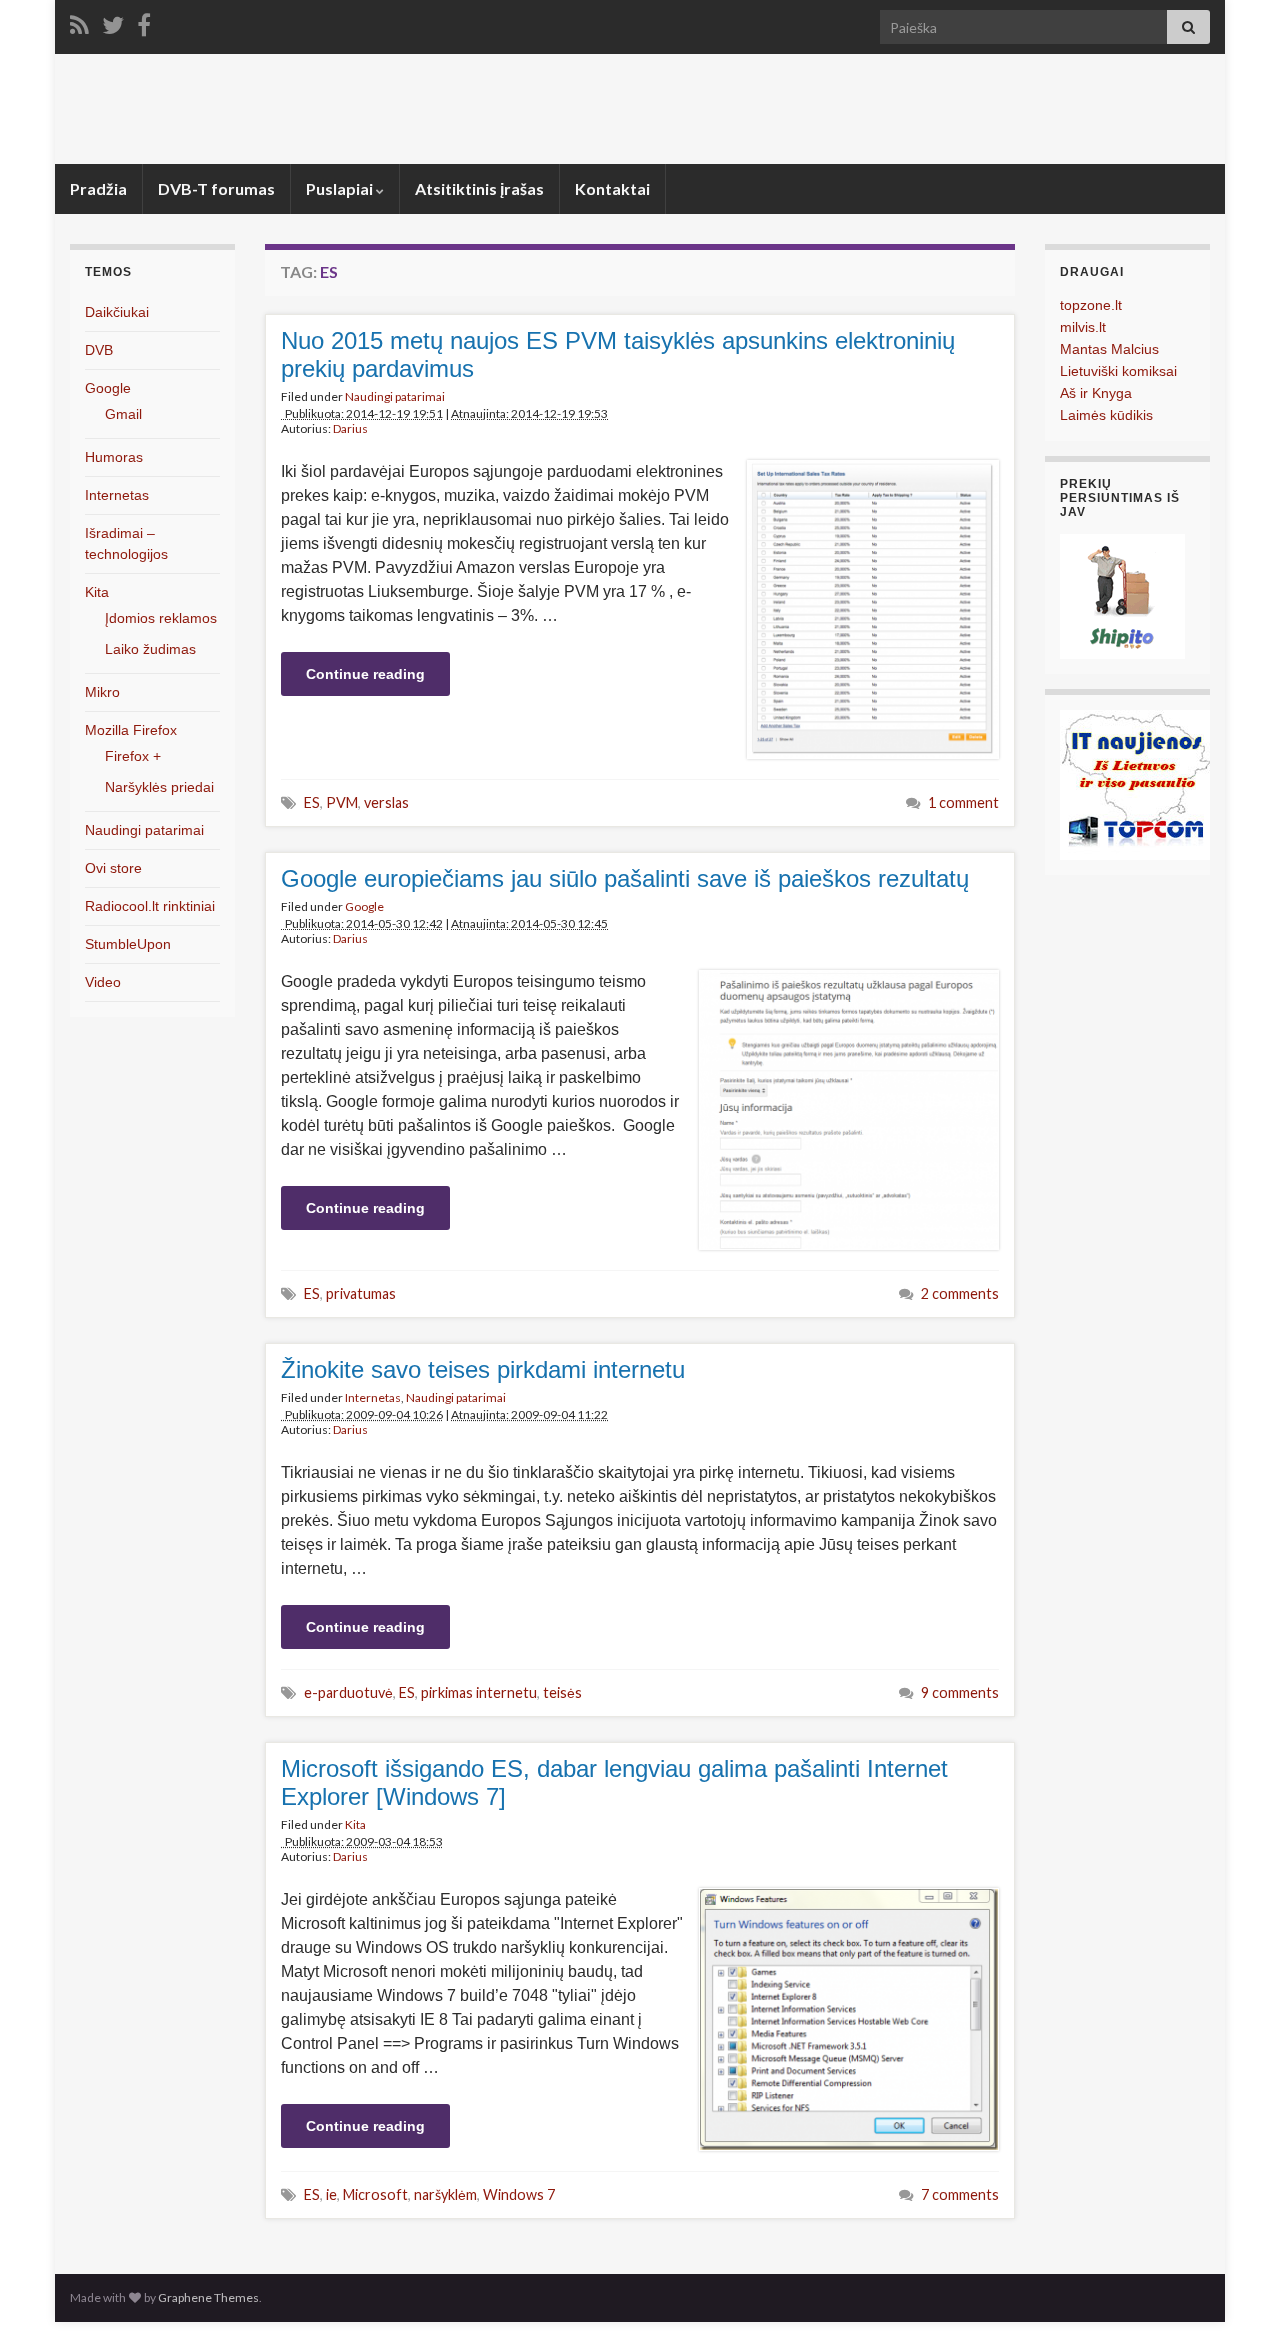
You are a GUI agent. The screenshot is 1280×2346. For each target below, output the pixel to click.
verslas (386, 802)
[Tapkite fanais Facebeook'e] (144, 21)
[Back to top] (1235, 2301)
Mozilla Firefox (131, 730)
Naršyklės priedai (159, 787)
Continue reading (365, 674)
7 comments (960, 2194)
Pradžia (98, 188)
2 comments (960, 1293)
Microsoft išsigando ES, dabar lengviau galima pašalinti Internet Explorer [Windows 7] (614, 1782)
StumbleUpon (128, 944)
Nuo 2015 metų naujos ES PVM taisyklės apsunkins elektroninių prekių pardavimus (618, 354)
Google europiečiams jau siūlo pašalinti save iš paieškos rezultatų (625, 878)
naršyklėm (445, 2194)
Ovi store (113, 868)
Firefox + (133, 756)
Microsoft (375, 2194)
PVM (342, 802)
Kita (355, 1824)
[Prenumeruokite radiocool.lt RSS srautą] (79, 21)
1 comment (963, 802)
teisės (562, 1692)
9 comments (960, 1692)
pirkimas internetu (479, 1692)
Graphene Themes (208, 2297)
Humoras (114, 457)
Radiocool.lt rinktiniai (150, 906)
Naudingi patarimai (395, 396)
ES (312, 802)
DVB (99, 350)
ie (331, 2194)
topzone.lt (1091, 305)
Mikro (102, 692)
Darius (350, 428)
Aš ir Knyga (1096, 393)
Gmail (123, 414)
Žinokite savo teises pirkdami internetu (483, 1369)
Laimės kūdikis (1106, 415)
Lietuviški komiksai (1118, 371)
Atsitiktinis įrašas (479, 188)
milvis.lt (1083, 327)
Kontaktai (612, 188)
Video (103, 982)
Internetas (373, 1397)
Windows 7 (519, 2194)
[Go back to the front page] (640, 109)
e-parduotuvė (348, 1692)
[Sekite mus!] (113, 21)
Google (364, 906)
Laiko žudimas (150, 649)
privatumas (361, 1293)
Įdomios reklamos (161, 618)
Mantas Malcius (1109, 349)
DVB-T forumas (216, 188)
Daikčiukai (117, 312)
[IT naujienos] (1135, 783)
